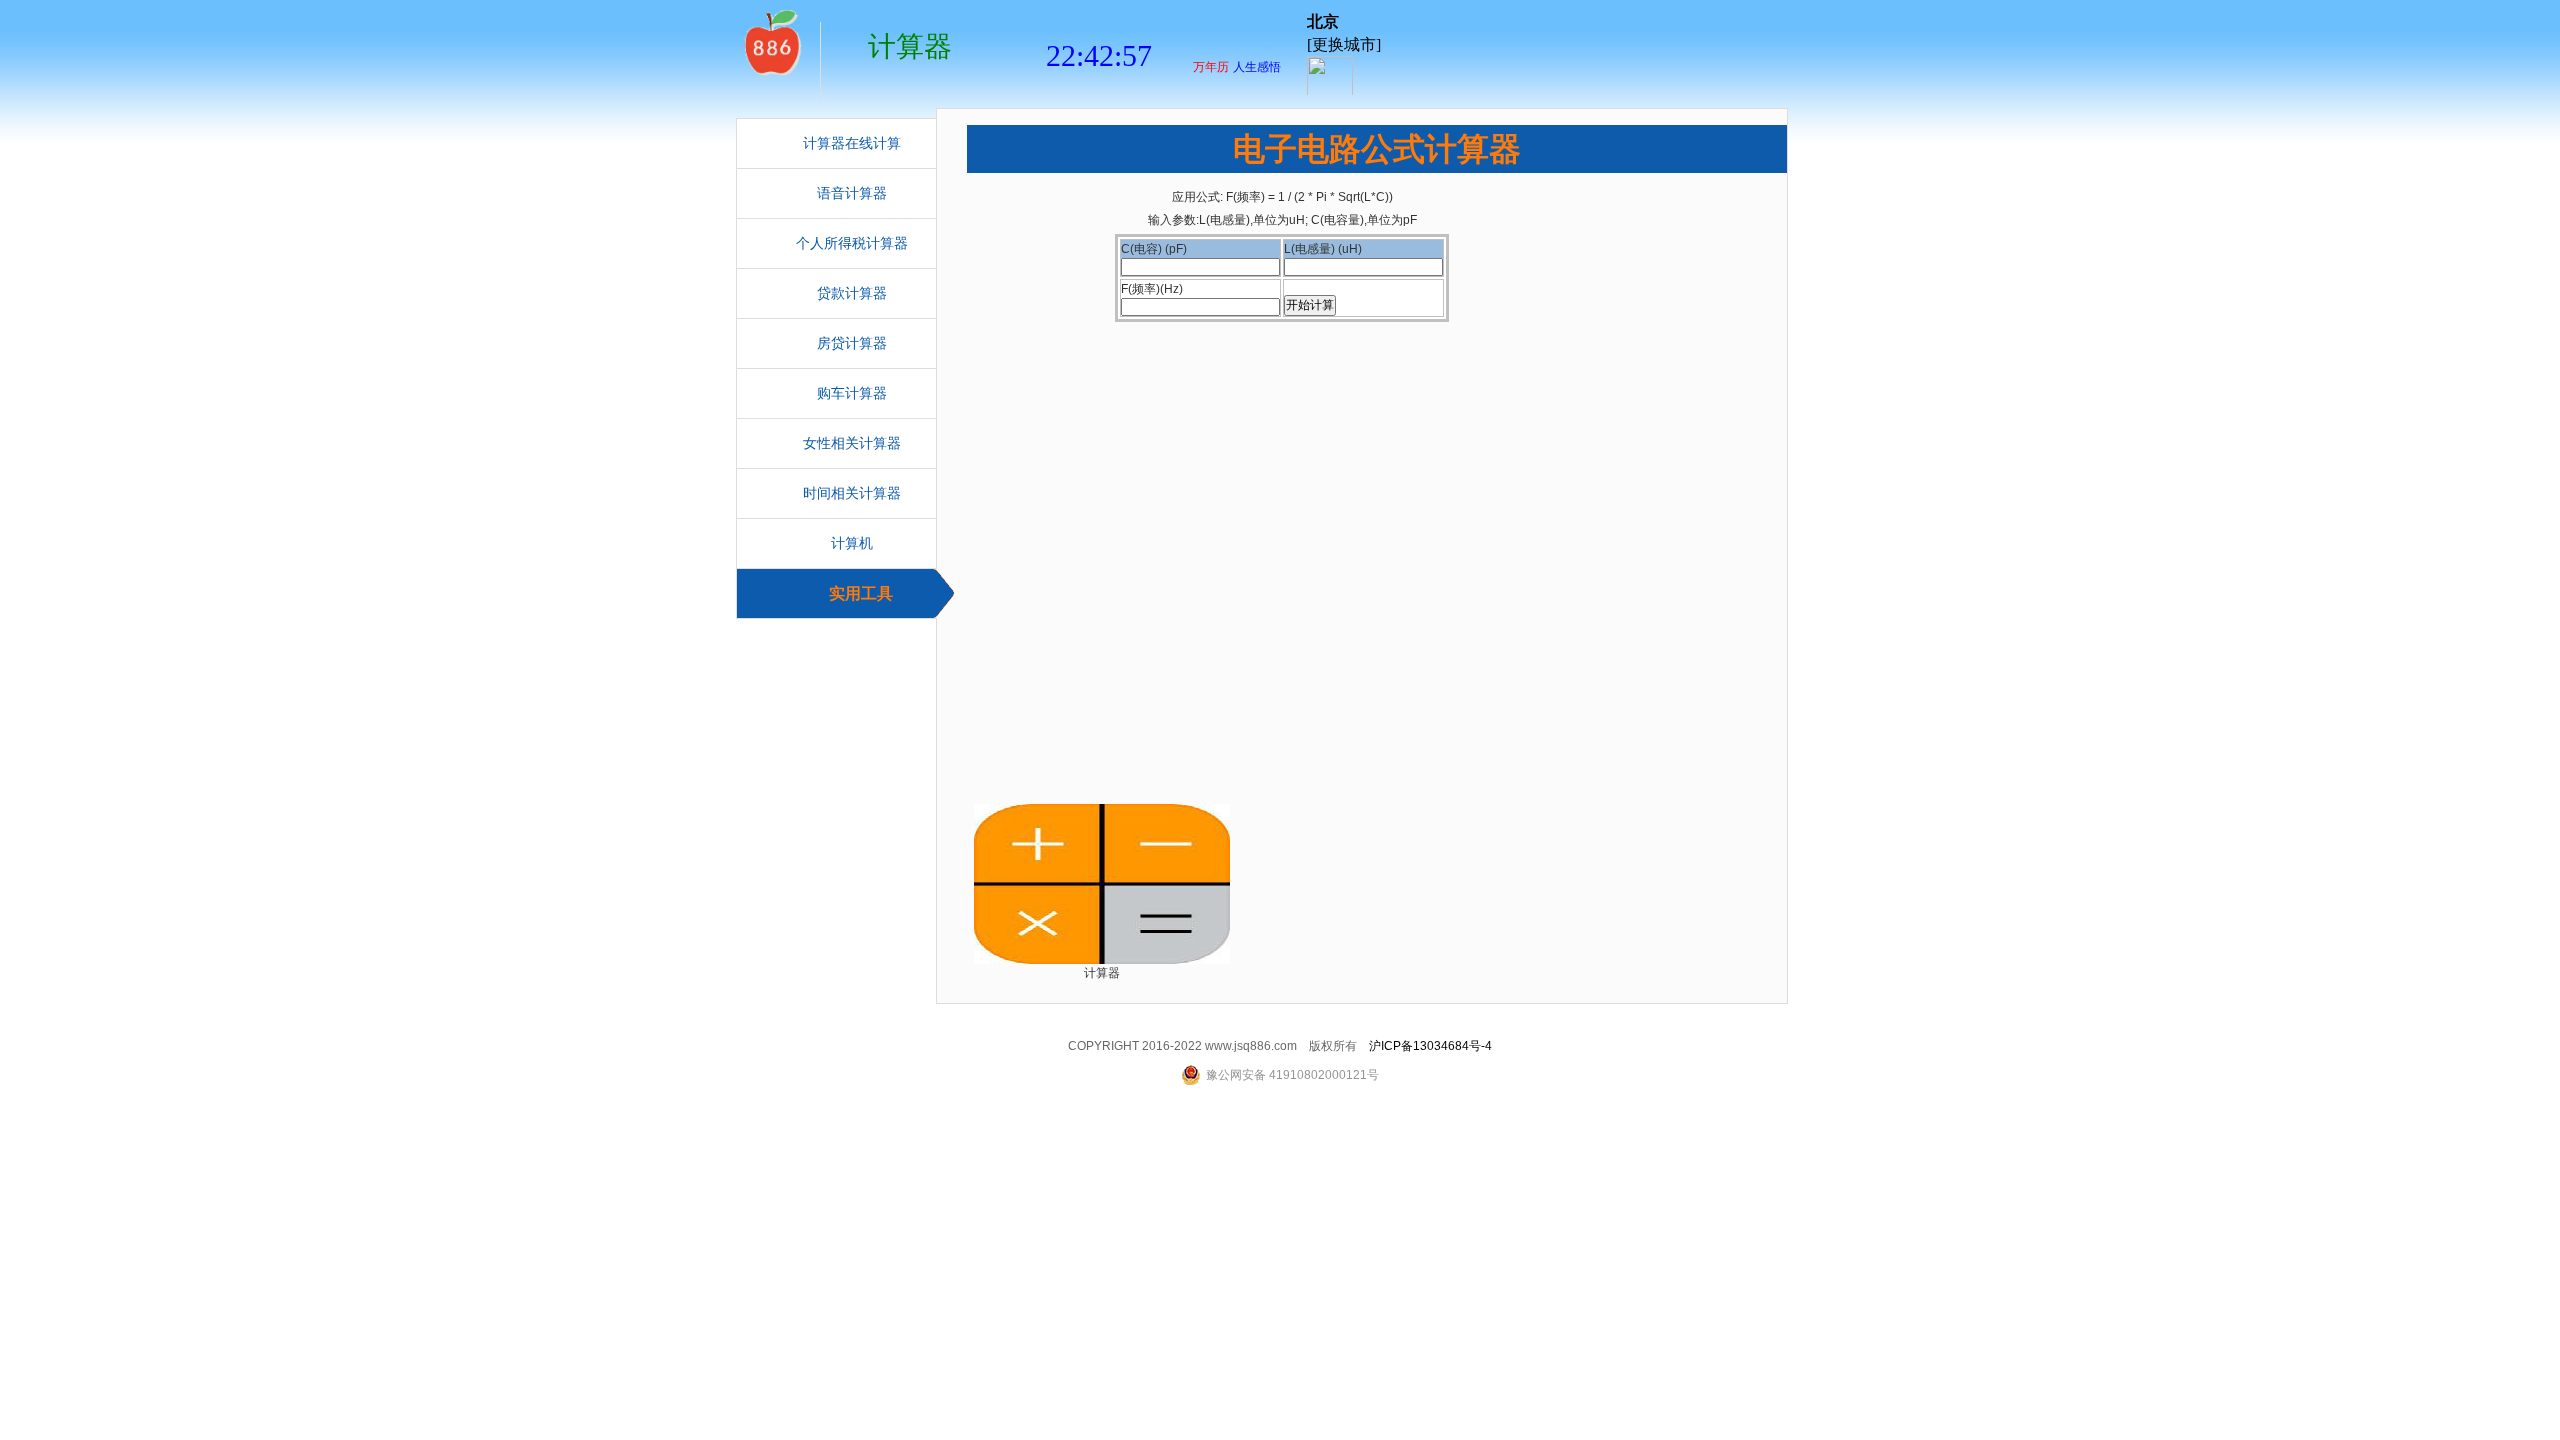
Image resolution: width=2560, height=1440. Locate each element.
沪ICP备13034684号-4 (1430, 1046)
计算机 (852, 543)
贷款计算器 (852, 293)
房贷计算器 (852, 343)
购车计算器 (852, 393)
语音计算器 (852, 193)
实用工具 (861, 593)
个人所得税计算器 (852, 243)
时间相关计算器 (852, 493)
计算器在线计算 (852, 143)
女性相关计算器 (852, 443)
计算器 (771, 40)
